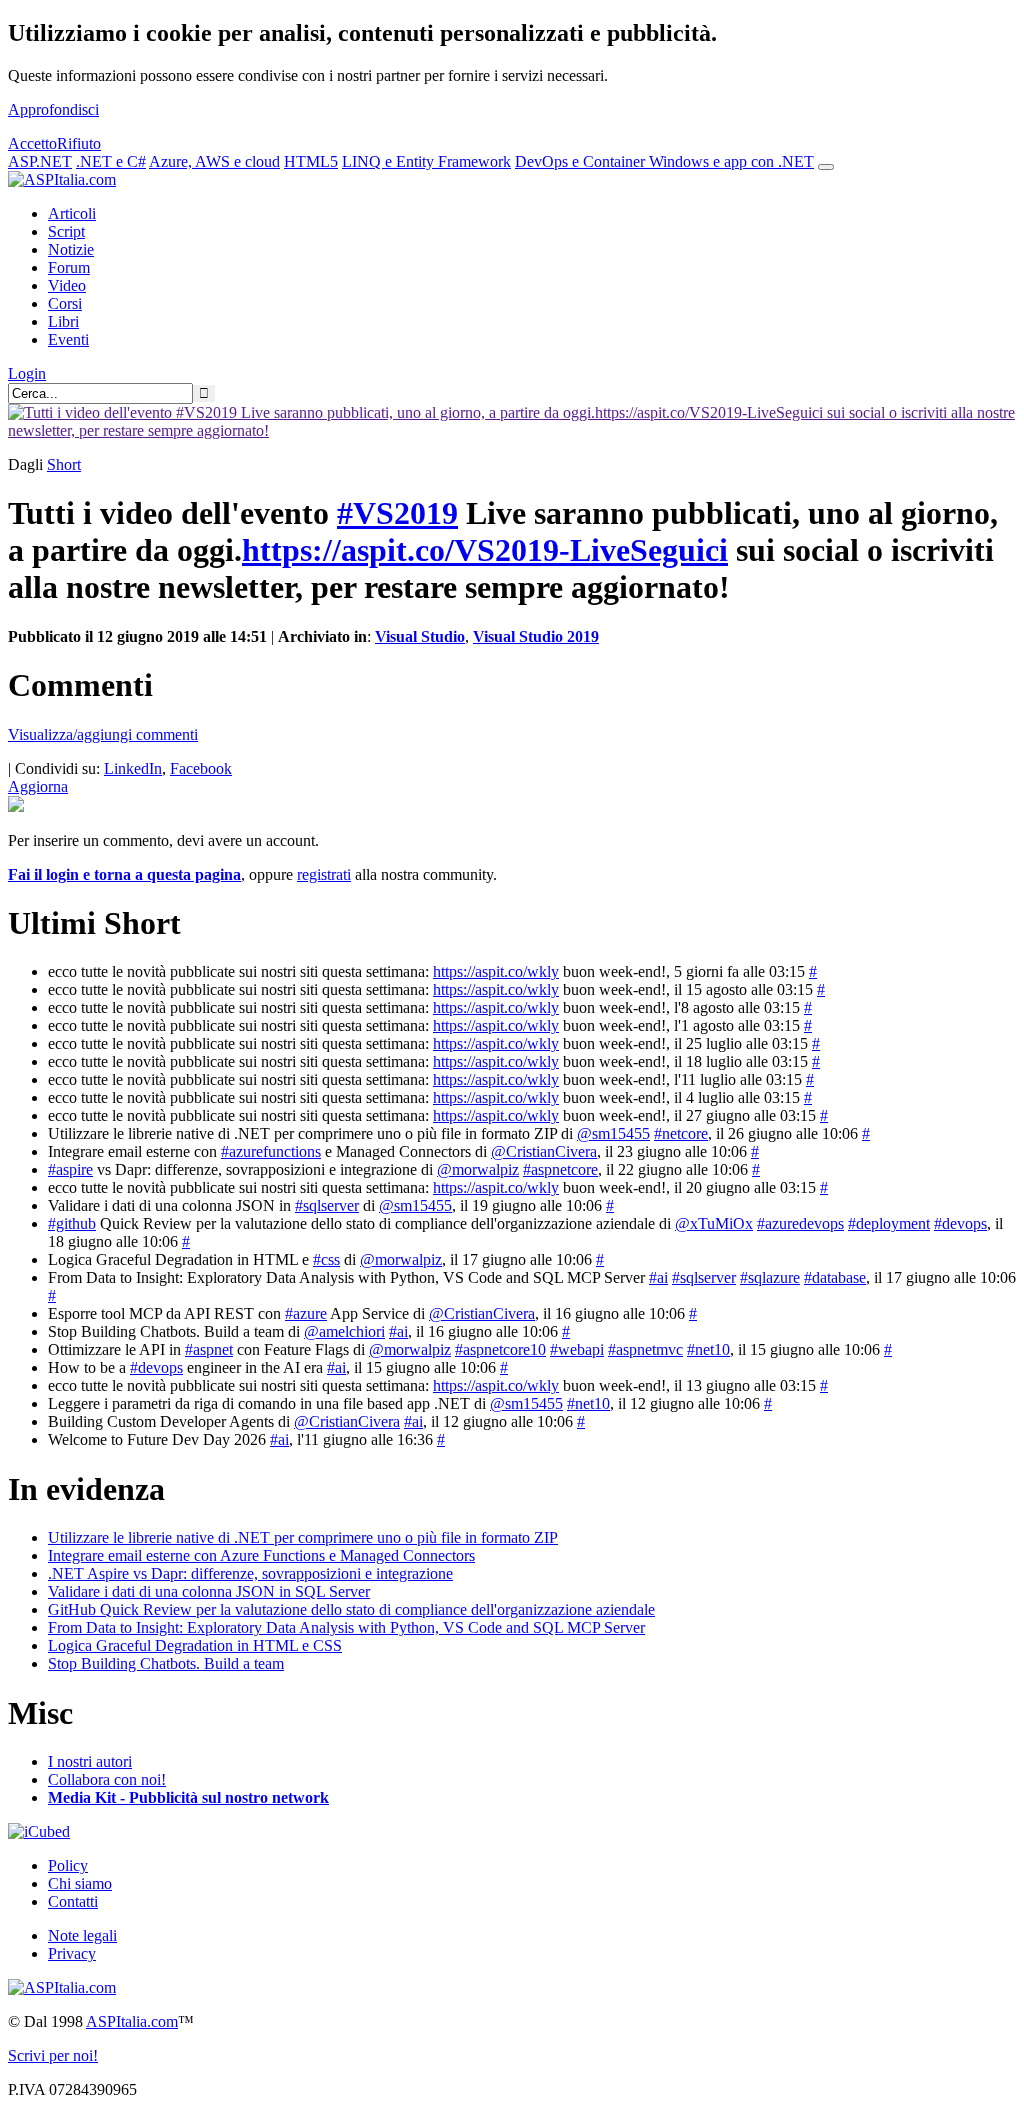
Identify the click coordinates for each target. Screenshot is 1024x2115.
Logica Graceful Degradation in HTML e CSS (195, 1645)
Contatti (73, 1901)
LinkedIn (133, 768)
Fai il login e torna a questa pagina (124, 874)
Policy (68, 1865)
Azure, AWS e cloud (214, 161)
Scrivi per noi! (53, 2055)
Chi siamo (80, 1883)
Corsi (65, 303)
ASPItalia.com (132, 2021)
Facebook (201, 768)
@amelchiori (344, 1331)
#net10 (708, 1349)
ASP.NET (40, 161)
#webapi (577, 1349)
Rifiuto (79, 143)
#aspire (70, 1169)
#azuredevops (800, 1223)
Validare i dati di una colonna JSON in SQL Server (209, 1591)
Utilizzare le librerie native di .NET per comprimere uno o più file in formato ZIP (303, 1537)
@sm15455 (613, 1133)
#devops (960, 1223)
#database (835, 1277)
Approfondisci (53, 109)
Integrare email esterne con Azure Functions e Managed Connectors (261, 1555)
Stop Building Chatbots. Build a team (166, 1663)
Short (64, 464)
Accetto (32, 143)
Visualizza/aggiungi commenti (103, 734)
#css (326, 1259)
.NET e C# (111, 161)
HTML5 (311, 161)
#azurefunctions (271, 1151)
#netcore (681, 1133)
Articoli (72, 213)
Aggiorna (38, 786)
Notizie (71, 249)
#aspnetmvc (645, 1349)
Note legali (82, 1935)
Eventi (68, 339)
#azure (306, 1313)
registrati (324, 874)
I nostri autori (90, 1761)
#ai (658, 1277)
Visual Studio (420, 636)
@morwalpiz (478, 1169)
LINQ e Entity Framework (426, 161)
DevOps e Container (582, 161)
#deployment (889, 1223)
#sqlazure (770, 1277)
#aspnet (209, 1349)
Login (27, 373)
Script (66, 231)
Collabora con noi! (107, 1779)
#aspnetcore (560, 1169)
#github (72, 1223)
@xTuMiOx (714, 1223)
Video (67, 285)
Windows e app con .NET (731, 161)
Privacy (72, 1953)
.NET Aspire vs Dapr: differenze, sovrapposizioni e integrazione (250, 1573)
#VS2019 (397, 513)
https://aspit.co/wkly (496, 971)
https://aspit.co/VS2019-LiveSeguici (485, 550)
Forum (69, 267)
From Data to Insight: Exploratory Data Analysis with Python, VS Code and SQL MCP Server (346, 1627)
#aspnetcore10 (500, 1349)
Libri (63, 321)
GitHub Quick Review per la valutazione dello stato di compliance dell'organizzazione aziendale (351, 1609)
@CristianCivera (544, 1151)
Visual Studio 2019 (536, 636)
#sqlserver (327, 1205)
